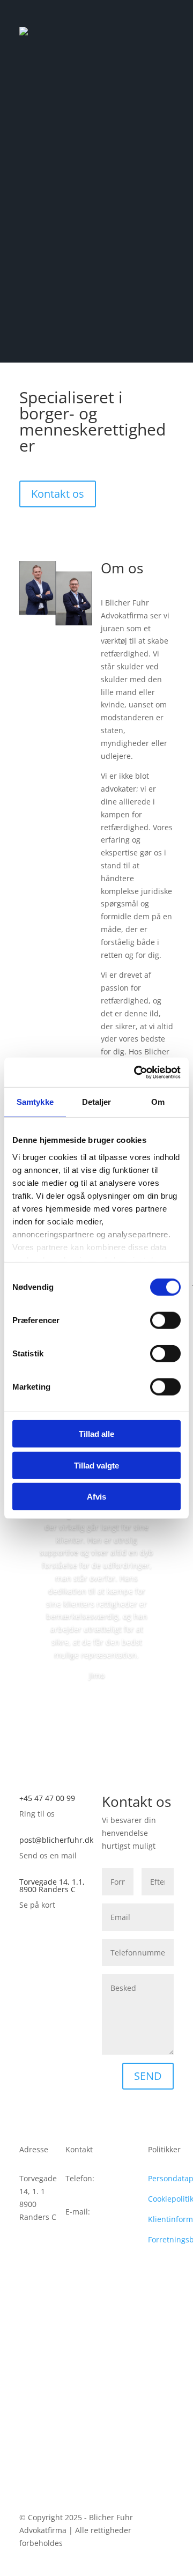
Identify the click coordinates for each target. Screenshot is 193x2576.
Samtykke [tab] (35, 1102)
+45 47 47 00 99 (47, 1798)
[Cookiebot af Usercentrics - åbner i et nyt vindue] (136, 1072)
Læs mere (97, 1705)
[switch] (165, 1320)
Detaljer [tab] (97, 1102)
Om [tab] (158, 1102)
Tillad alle (96, 1434)
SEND (148, 2076)
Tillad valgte (96, 1465)
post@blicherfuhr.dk (56, 1840)
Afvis (96, 1497)
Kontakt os (58, 494)
